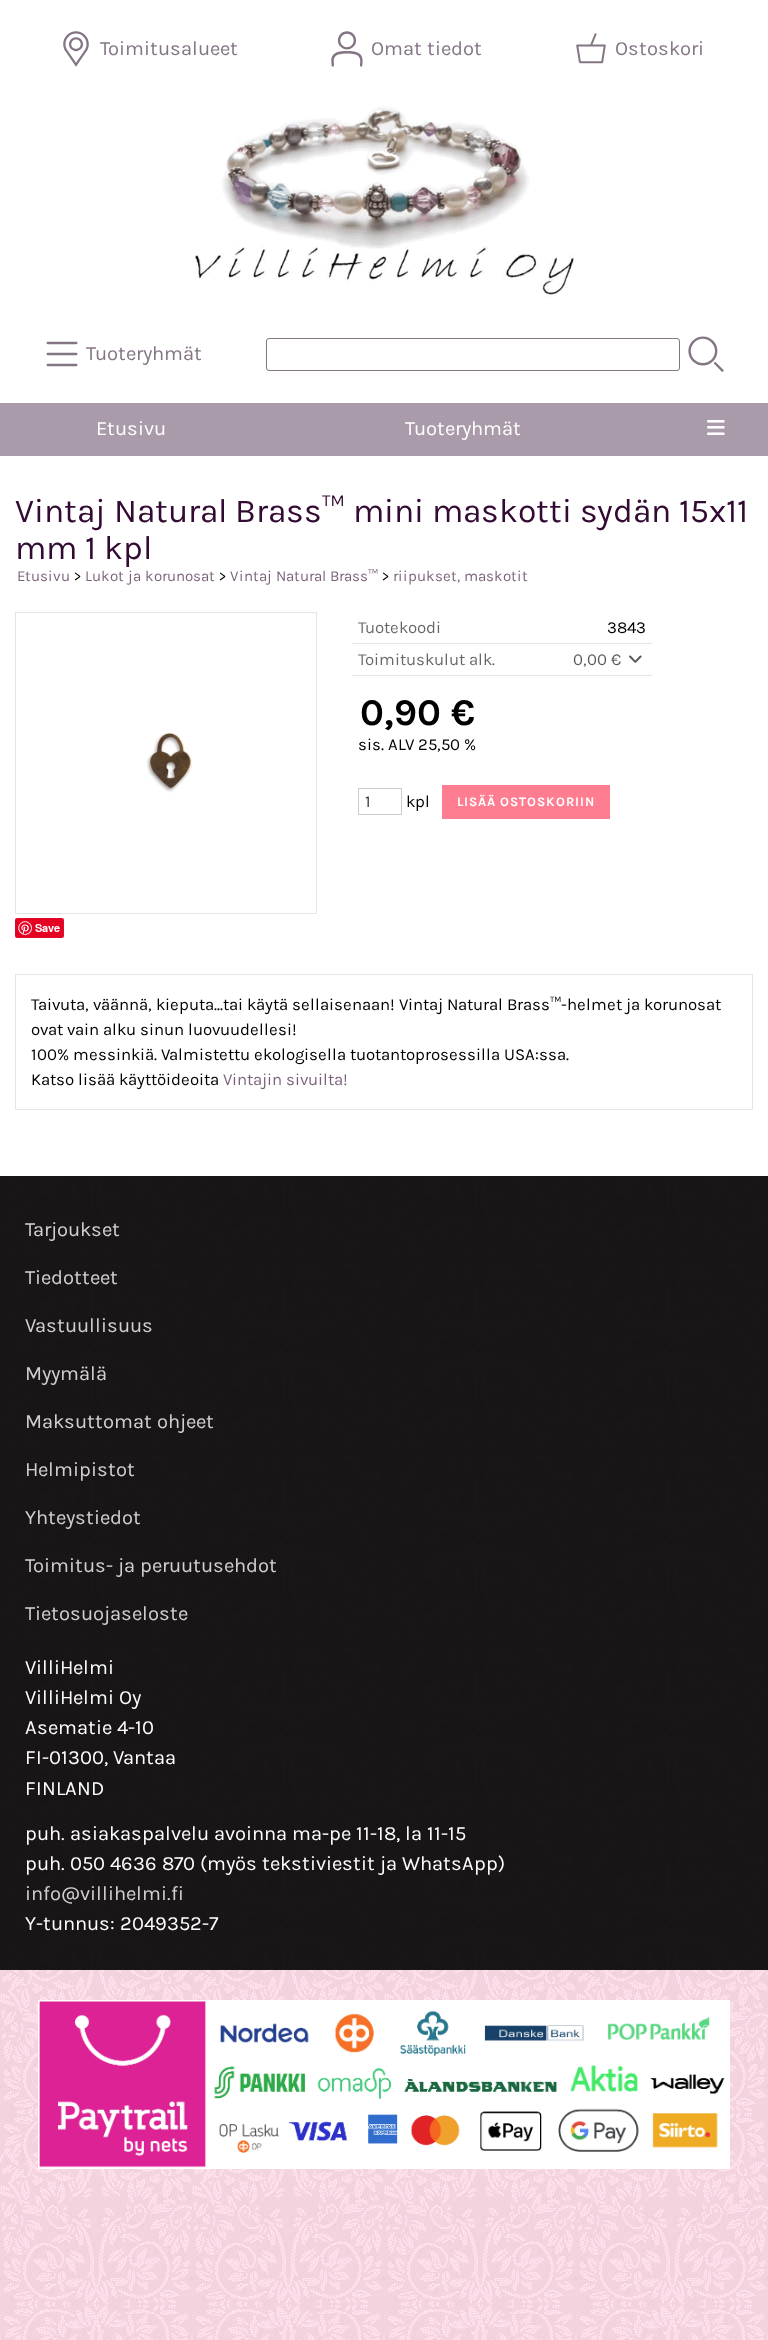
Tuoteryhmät (463, 428)
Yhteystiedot (83, 1517)
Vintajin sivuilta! (285, 1079)
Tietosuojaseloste (106, 1613)
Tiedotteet (71, 1277)
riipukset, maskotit (460, 576)
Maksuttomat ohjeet (119, 1421)
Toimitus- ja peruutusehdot (151, 1565)
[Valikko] (716, 429)
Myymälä (66, 1373)
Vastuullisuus (89, 1325)
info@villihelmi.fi (104, 1893)
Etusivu (131, 428)
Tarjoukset (72, 1229)
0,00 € (599, 659)
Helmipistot (80, 1469)
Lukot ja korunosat (150, 576)
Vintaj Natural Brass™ (304, 576)
